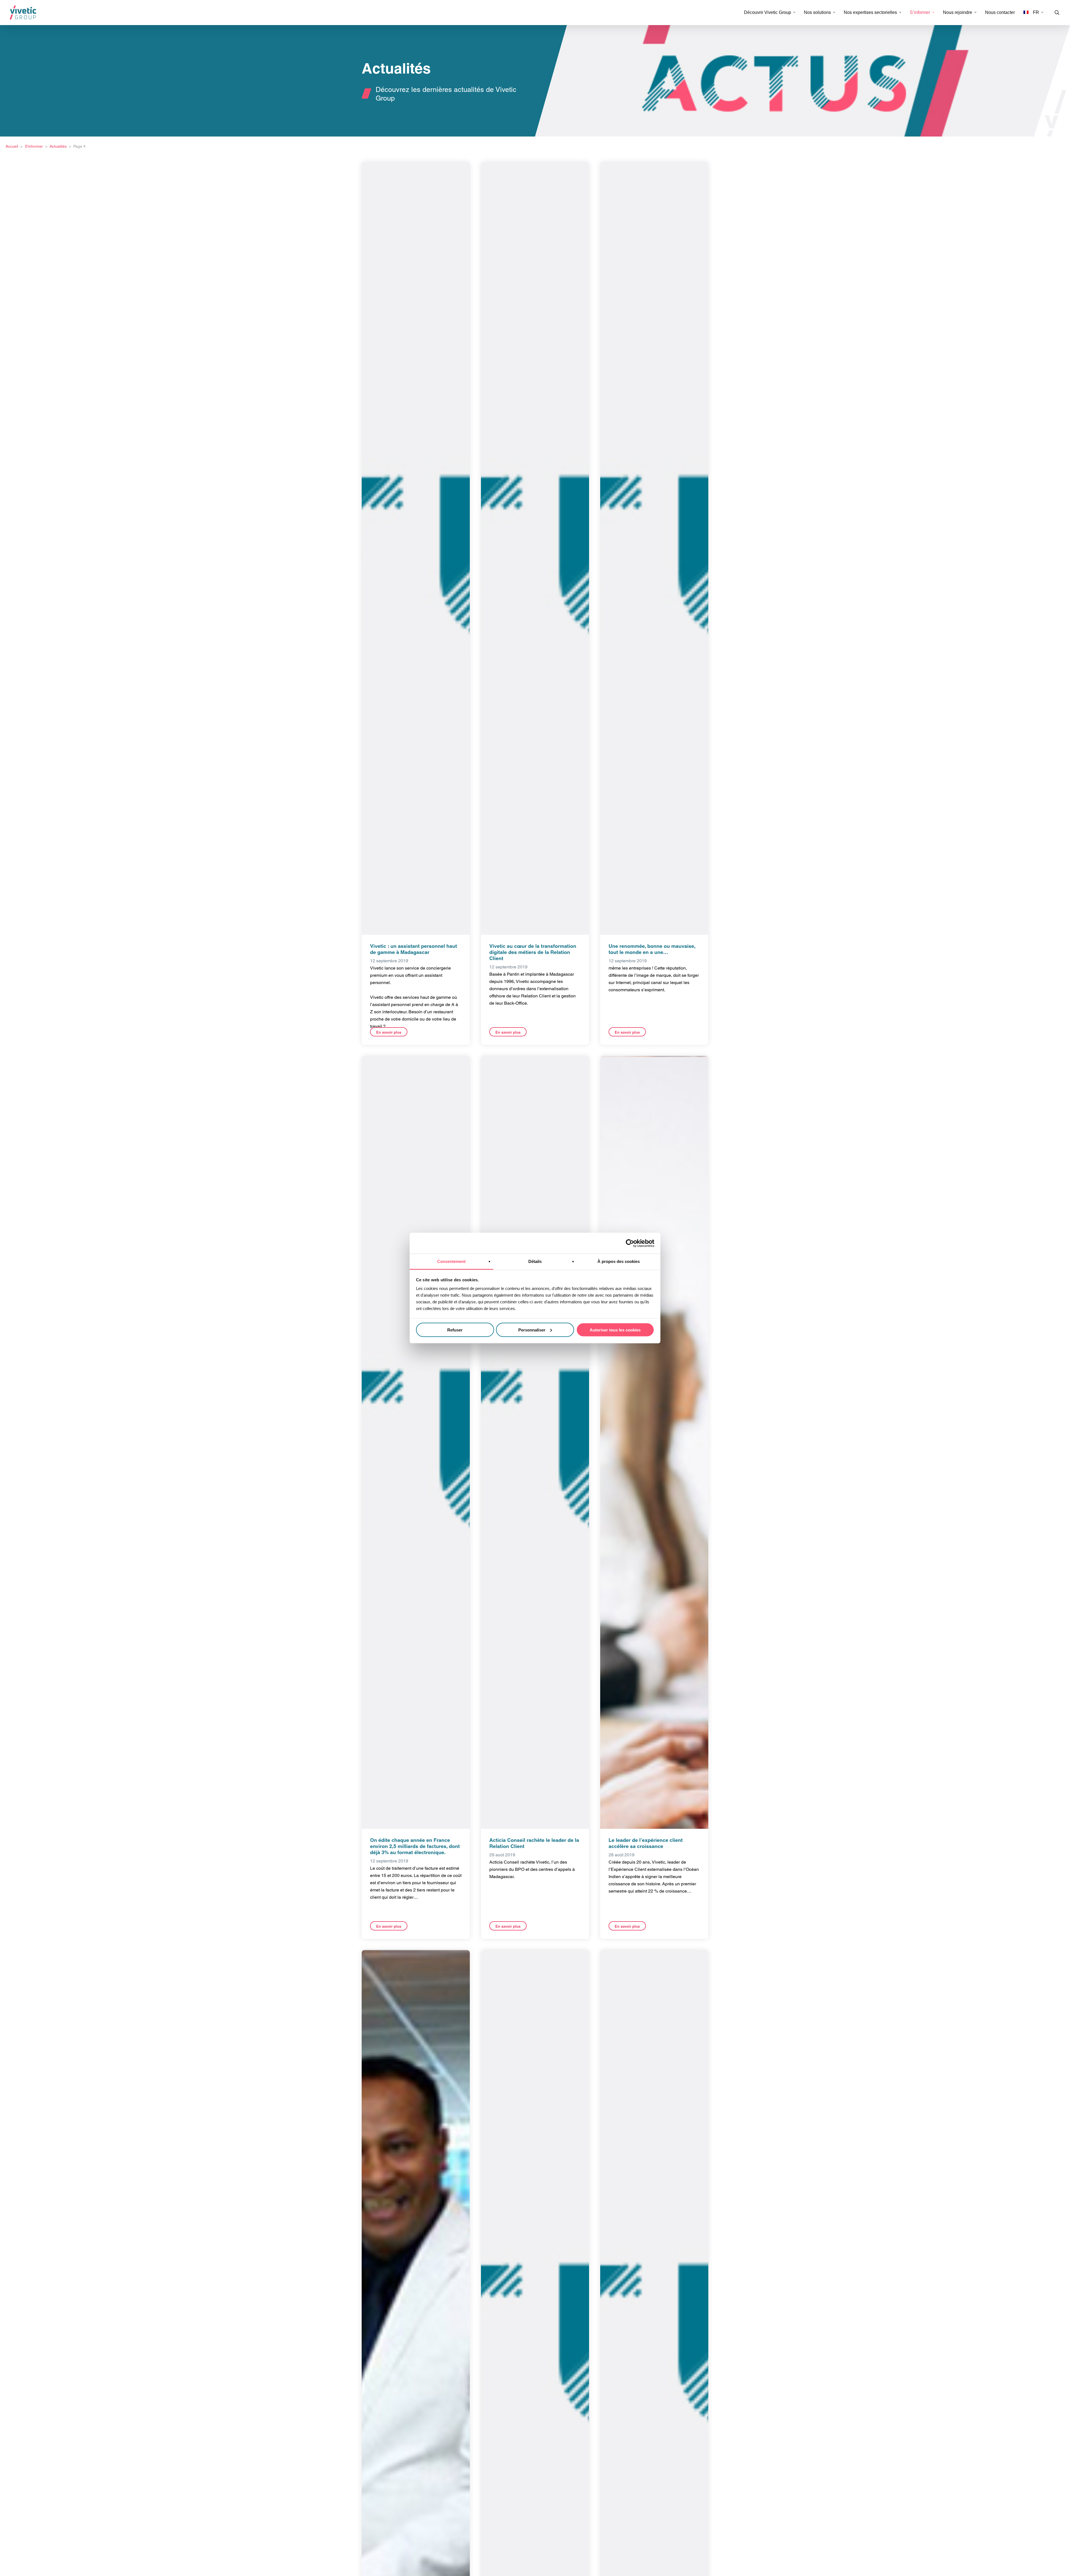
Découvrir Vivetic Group (768, 13)
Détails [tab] (535, 1261)
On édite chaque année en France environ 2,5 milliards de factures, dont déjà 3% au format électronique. (415, 1846)
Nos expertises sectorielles (870, 13)
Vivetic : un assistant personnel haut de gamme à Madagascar (414, 949)
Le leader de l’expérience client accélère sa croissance (646, 1843)
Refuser (455, 1330)
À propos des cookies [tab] (619, 1261)
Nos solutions (817, 13)
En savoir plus (389, 1032)
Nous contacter (1000, 13)
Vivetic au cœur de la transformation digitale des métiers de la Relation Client (533, 952)
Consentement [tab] (451, 1261)
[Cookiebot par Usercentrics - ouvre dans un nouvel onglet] (630, 1243)
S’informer (920, 13)
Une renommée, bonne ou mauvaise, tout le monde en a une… (652, 949)
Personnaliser (532, 1330)
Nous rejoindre (958, 13)
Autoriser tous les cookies (615, 1330)
